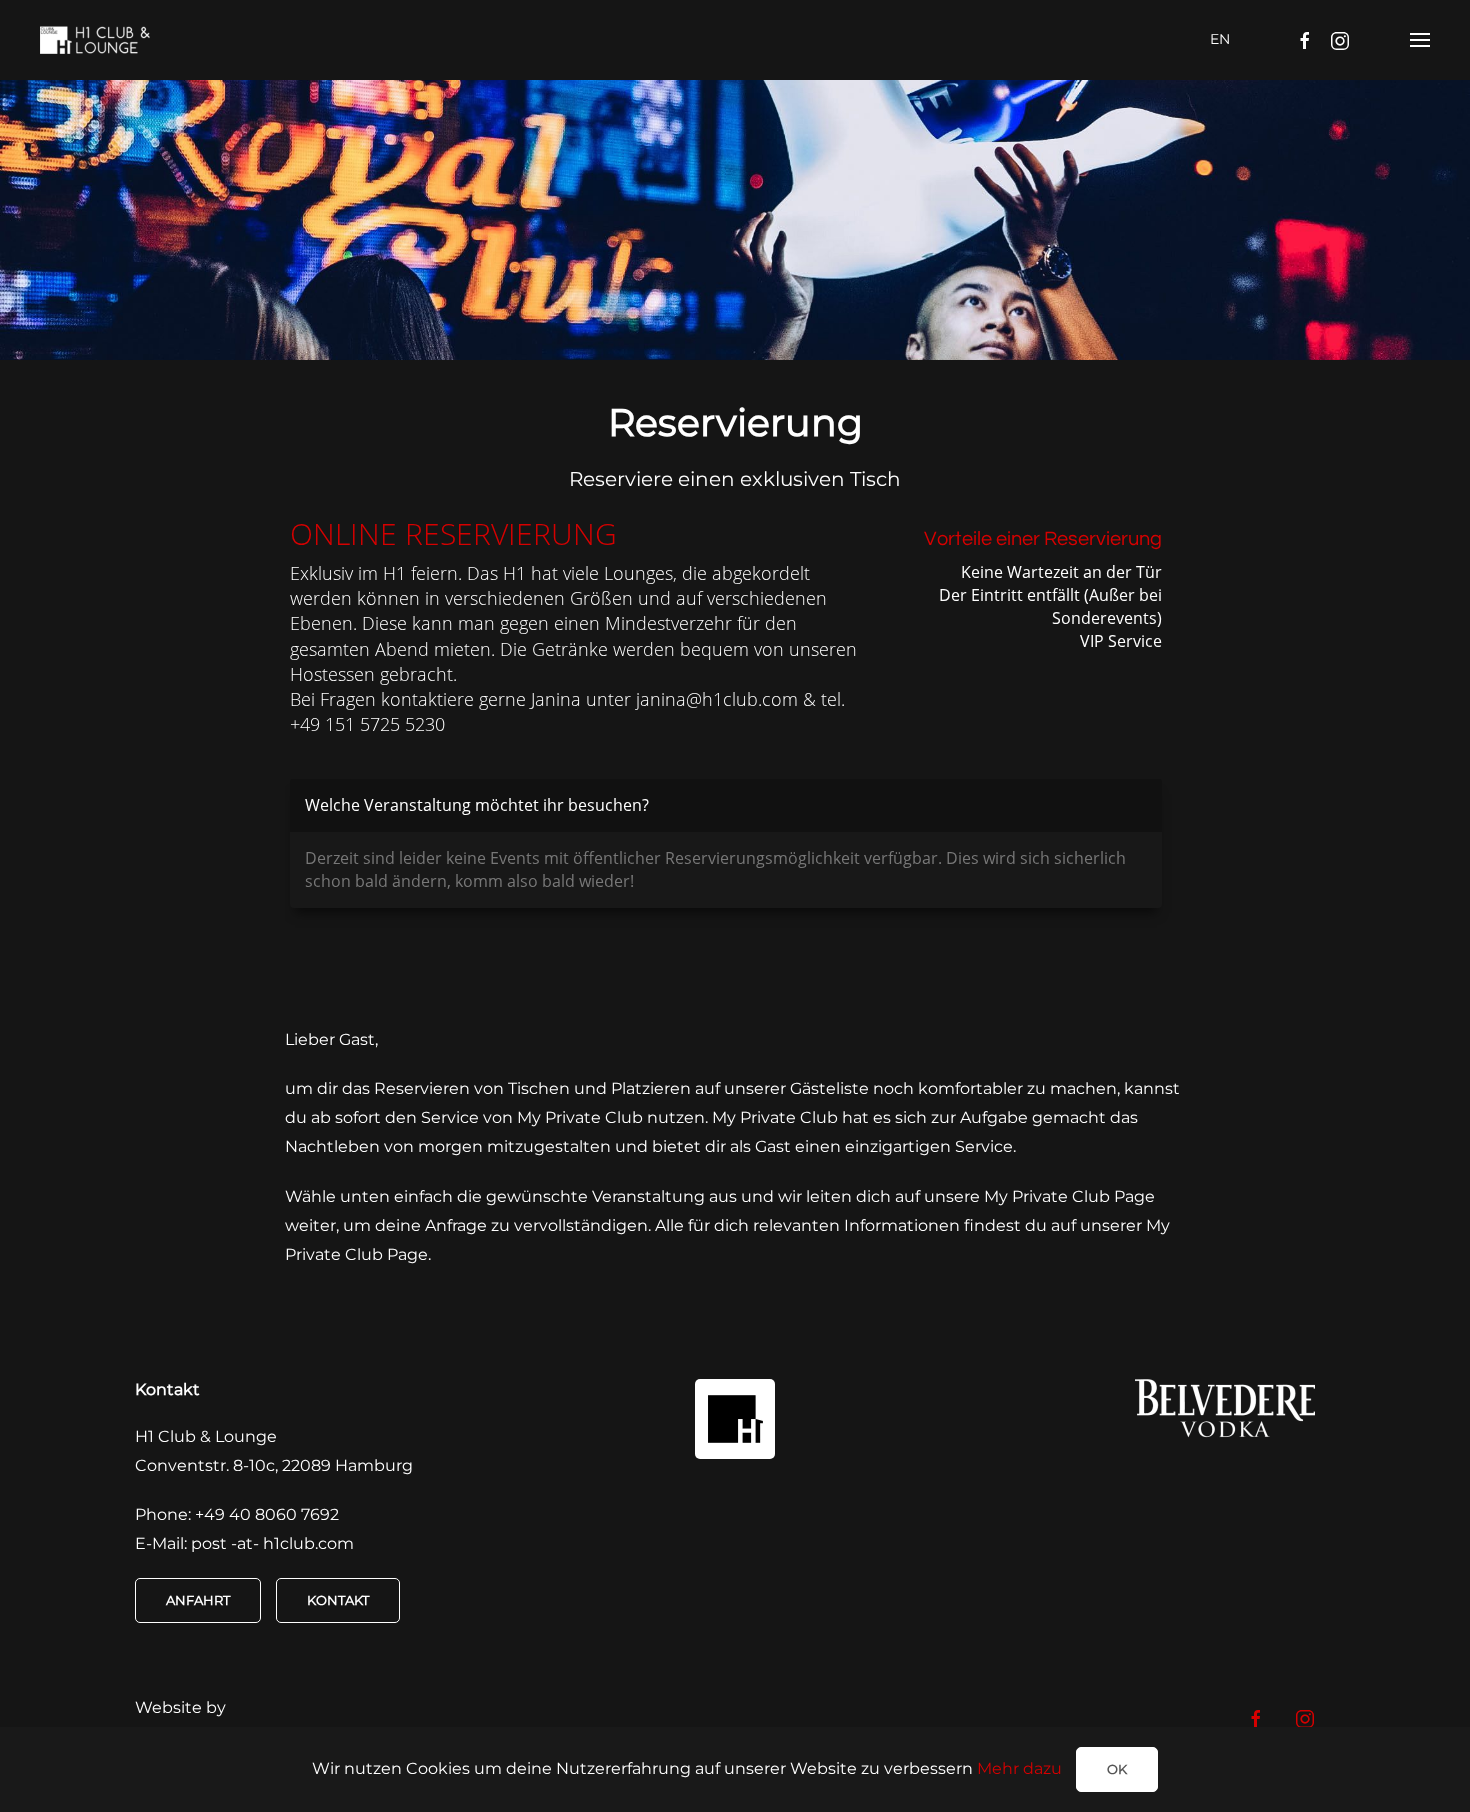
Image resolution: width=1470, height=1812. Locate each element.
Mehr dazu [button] (1019, 1768)
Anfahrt (198, 1600)
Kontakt (338, 1600)
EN (1220, 39)
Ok (1117, 1769)
